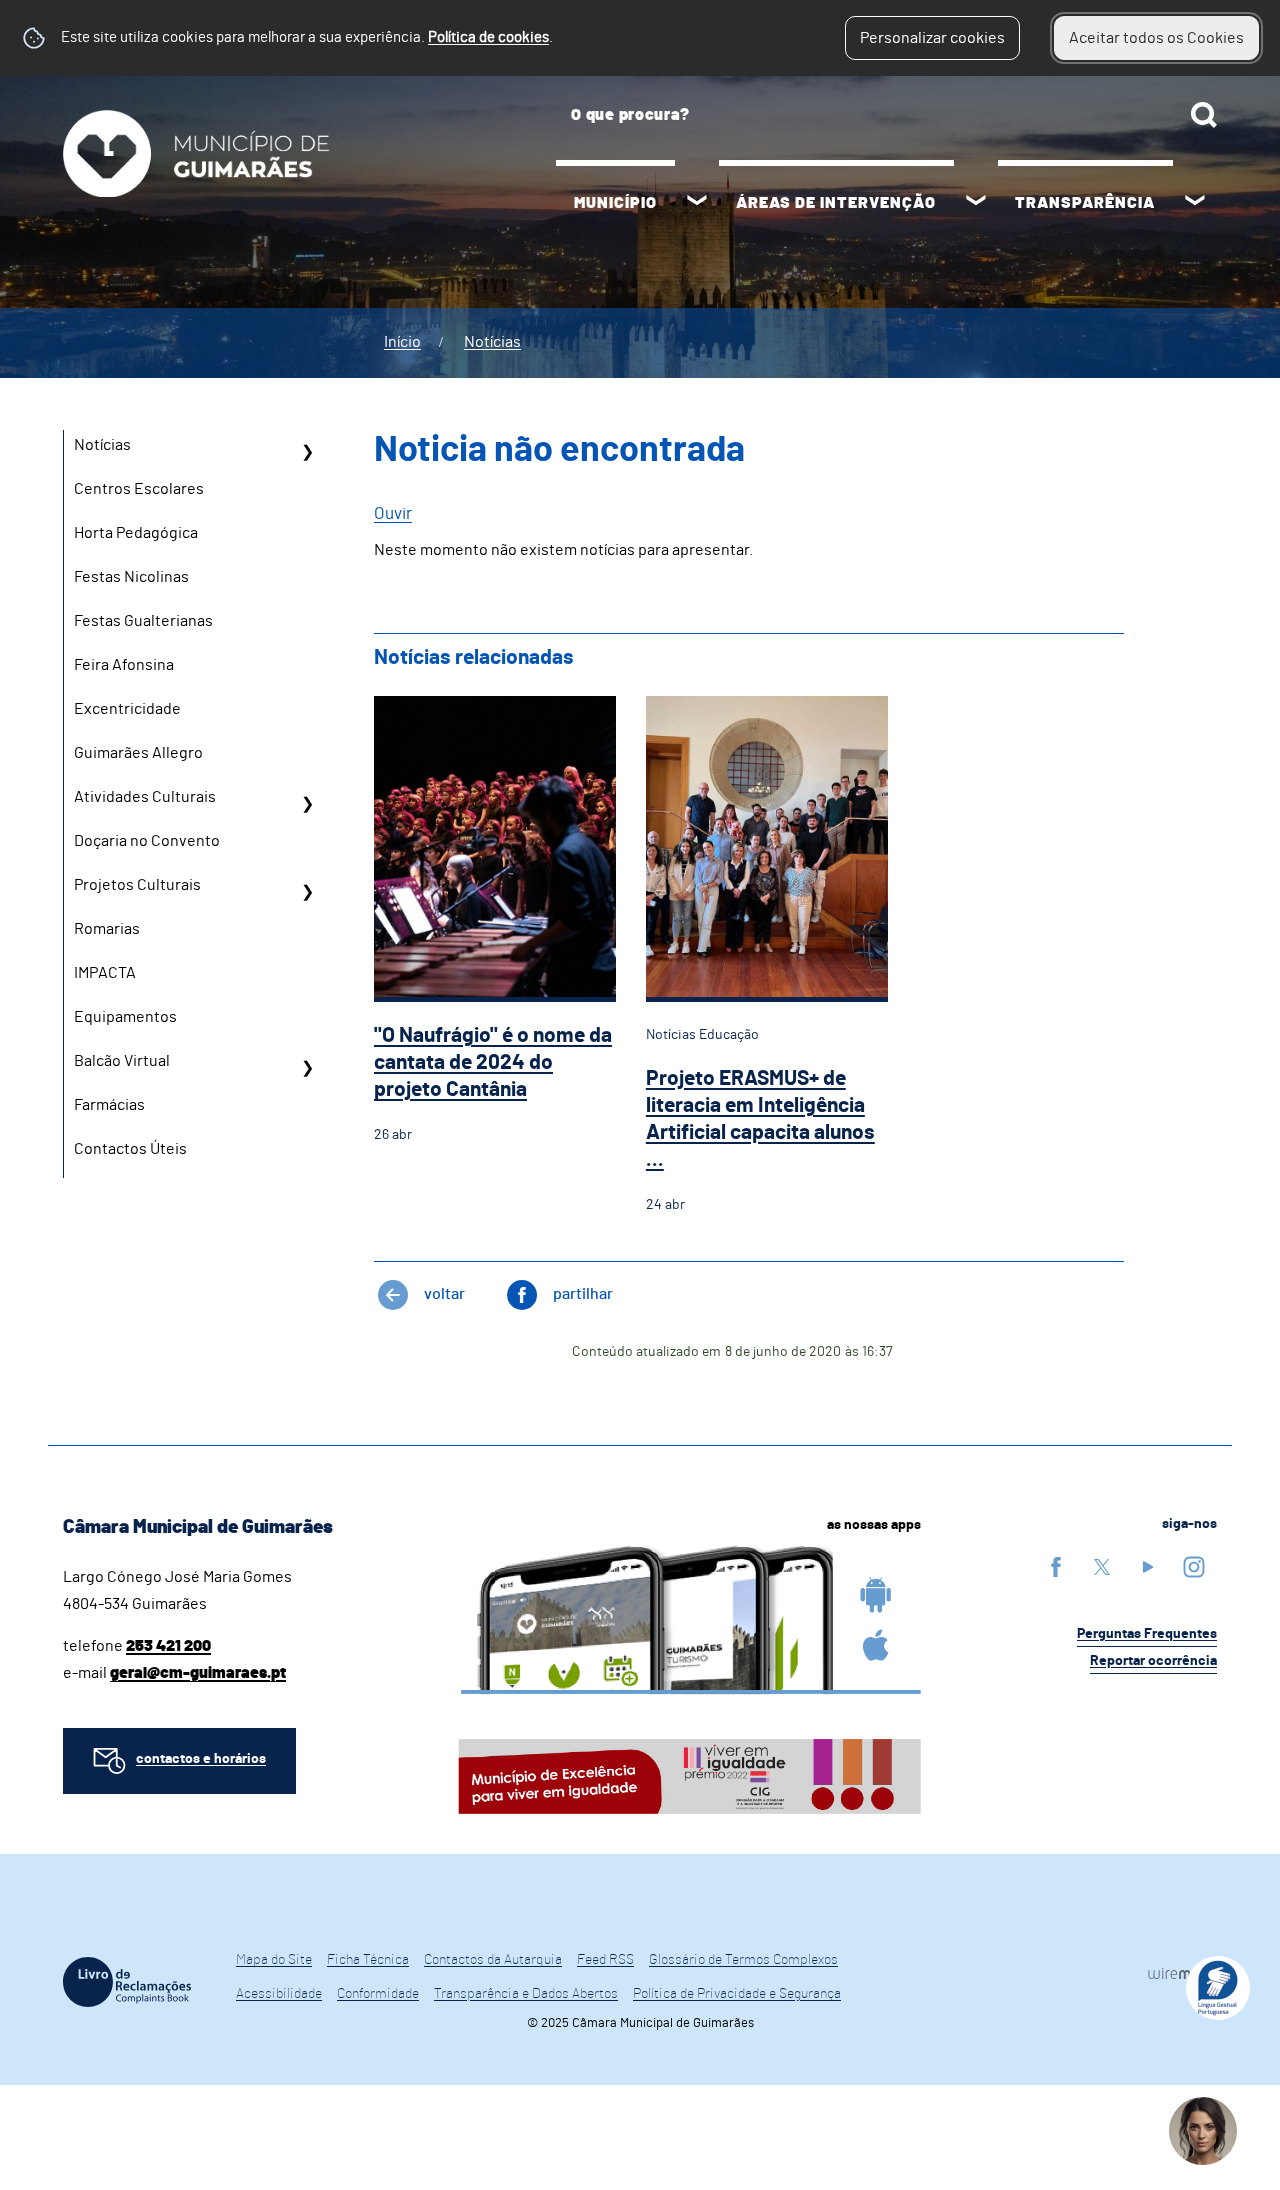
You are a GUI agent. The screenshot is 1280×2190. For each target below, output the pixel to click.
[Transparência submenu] (1195, 203)
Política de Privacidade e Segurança (737, 1994)
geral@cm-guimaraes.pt (198, 1673)
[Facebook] (1056, 1566)
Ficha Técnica (368, 1960)
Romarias (107, 929)
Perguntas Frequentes (1147, 1634)
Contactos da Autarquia (493, 1960)
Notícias (492, 342)
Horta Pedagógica (136, 533)
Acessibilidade (279, 1994)
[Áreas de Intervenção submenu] (976, 203)
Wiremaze (1182, 1973)
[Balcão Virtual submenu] (307, 1068)
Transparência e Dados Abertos (526, 1994)
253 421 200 (168, 1646)
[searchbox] (886, 115)
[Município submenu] (697, 203)
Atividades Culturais (145, 797)
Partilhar (583, 1294)
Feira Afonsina (124, 665)
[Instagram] (1194, 1566)
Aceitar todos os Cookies (1156, 38)
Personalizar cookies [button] (932, 38)
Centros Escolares (139, 489)
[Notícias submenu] (307, 452)
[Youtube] (1148, 1566)
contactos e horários (201, 1759)
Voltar (444, 1294)
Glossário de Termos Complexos (743, 1960)
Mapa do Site (274, 1960)
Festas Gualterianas (143, 621)
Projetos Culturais (137, 885)
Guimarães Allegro (138, 753)
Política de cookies (488, 37)
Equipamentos (125, 1017)
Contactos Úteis (130, 1149)
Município (615, 203)
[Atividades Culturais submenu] (307, 804)
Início (402, 342)
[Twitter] (1102, 1566)
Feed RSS (605, 1960)
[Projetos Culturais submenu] (307, 892)
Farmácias (109, 1105)
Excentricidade (127, 709)
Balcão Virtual (122, 1061)
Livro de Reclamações (127, 1982)
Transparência (1085, 203)
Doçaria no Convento (147, 841)
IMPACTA (105, 973)
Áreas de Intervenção (836, 203)
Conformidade (378, 1994)
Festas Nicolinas (131, 577)
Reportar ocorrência (1153, 1661)
